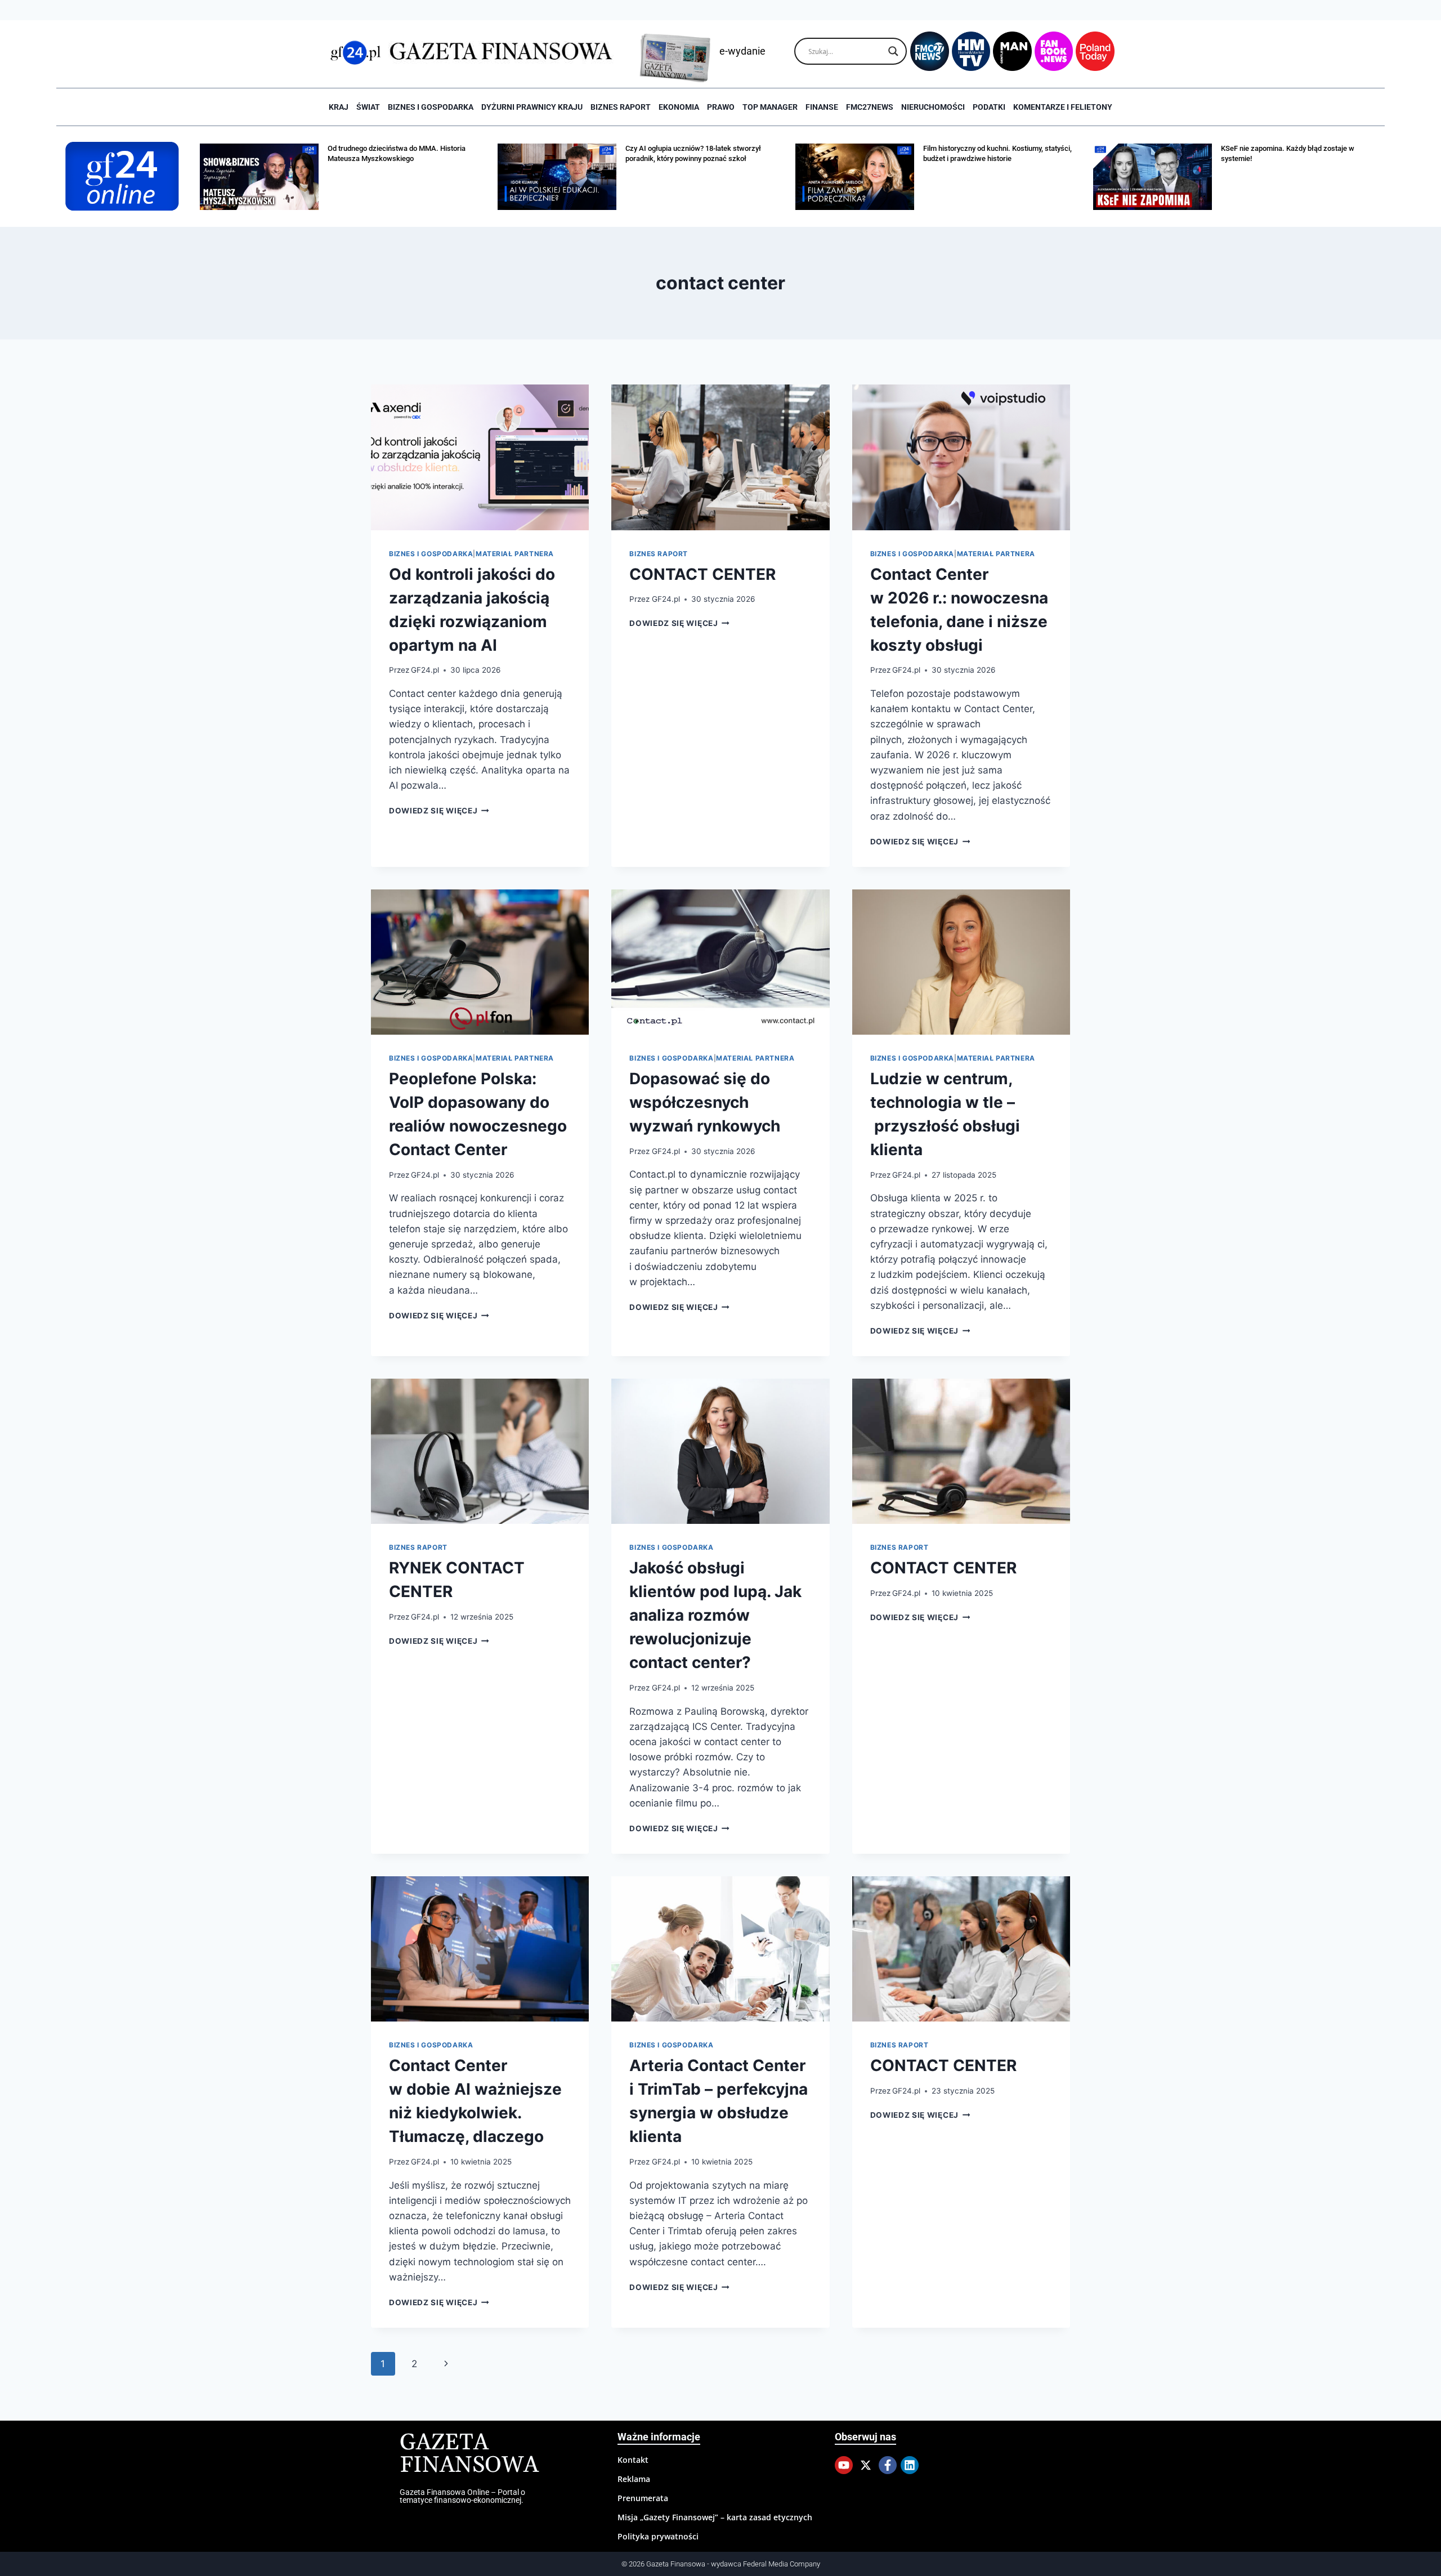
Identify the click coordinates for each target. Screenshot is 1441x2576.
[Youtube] (844, 2465)
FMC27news (870, 107)
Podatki (989, 107)
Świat (368, 107)
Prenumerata (643, 2498)
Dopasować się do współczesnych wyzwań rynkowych (705, 1102)
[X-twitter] (866, 2465)
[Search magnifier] (893, 51)
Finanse (822, 107)
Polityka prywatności (658, 2536)
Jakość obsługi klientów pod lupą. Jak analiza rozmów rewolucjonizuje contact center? (715, 1615)
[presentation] (480, 457)
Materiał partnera (515, 554)
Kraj (339, 107)
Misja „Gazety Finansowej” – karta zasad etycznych (715, 2517)
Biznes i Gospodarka (431, 107)
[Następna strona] (446, 2364)
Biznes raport (621, 107)
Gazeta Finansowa (469, 2454)
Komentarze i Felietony (1063, 107)
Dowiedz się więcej (439, 811)
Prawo (721, 107)
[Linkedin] (910, 2465)
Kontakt (633, 2460)
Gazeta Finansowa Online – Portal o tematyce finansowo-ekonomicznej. (462, 2496)
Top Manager (770, 107)
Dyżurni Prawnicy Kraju (532, 107)
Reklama (634, 2479)
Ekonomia (679, 107)
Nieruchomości (933, 107)
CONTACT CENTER (702, 574)
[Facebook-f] (888, 2465)
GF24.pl (425, 670)
